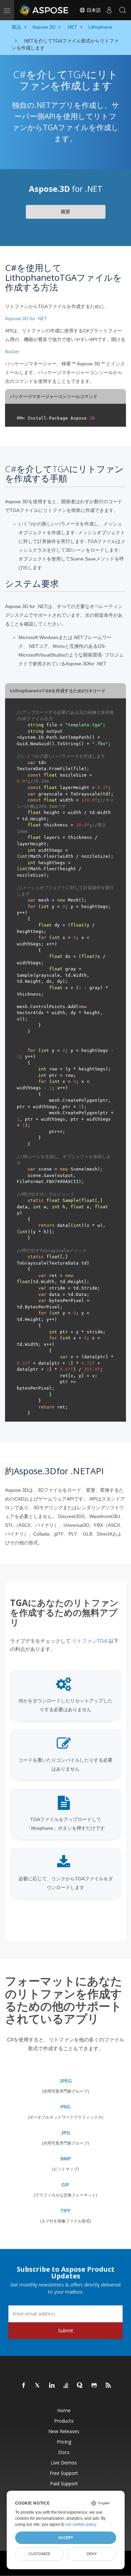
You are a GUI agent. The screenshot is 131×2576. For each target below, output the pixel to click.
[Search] (123, 10)
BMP (66, 2159)
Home (64, 2410)
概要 (65, 212)
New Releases (64, 2431)
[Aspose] (44, 10)
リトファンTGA (90, 1641)
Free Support (64, 2473)
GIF (65, 2185)
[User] (109, 10)
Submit (66, 2330)
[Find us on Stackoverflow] (66, 2386)
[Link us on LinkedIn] (52, 2386)
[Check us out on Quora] (80, 2386)
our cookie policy (81, 2524)
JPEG (66, 2081)
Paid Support (64, 2483)
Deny (92, 2554)
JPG (65, 2133)
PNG (65, 2107)
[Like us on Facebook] (24, 2386)
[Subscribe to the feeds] (108, 2386)
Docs (64, 2452)
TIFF (66, 2211)
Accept (66, 2538)
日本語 (93, 10)
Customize (39, 2554)
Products (64, 2421)
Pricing (64, 2442)
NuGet (12, 352)
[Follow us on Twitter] (38, 2386)
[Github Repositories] (94, 2386)
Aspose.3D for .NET (26, 319)
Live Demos (64, 2463)
